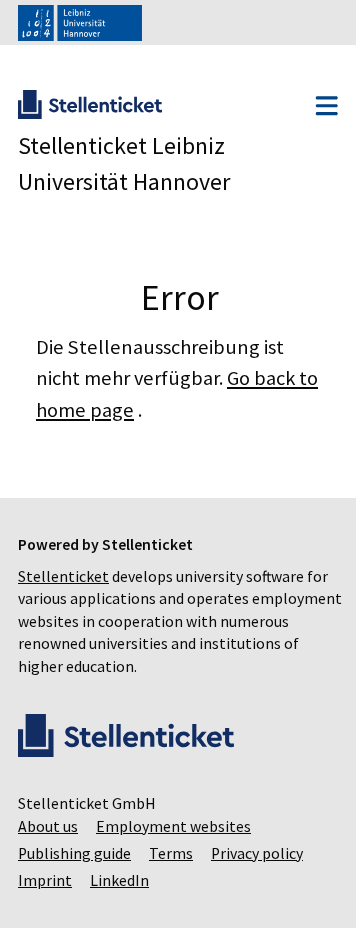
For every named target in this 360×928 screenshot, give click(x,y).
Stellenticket (63, 576)
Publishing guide (74, 853)
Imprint (45, 880)
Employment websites (173, 826)
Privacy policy (257, 853)
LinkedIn (119, 880)
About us (48, 826)
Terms (171, 853)
